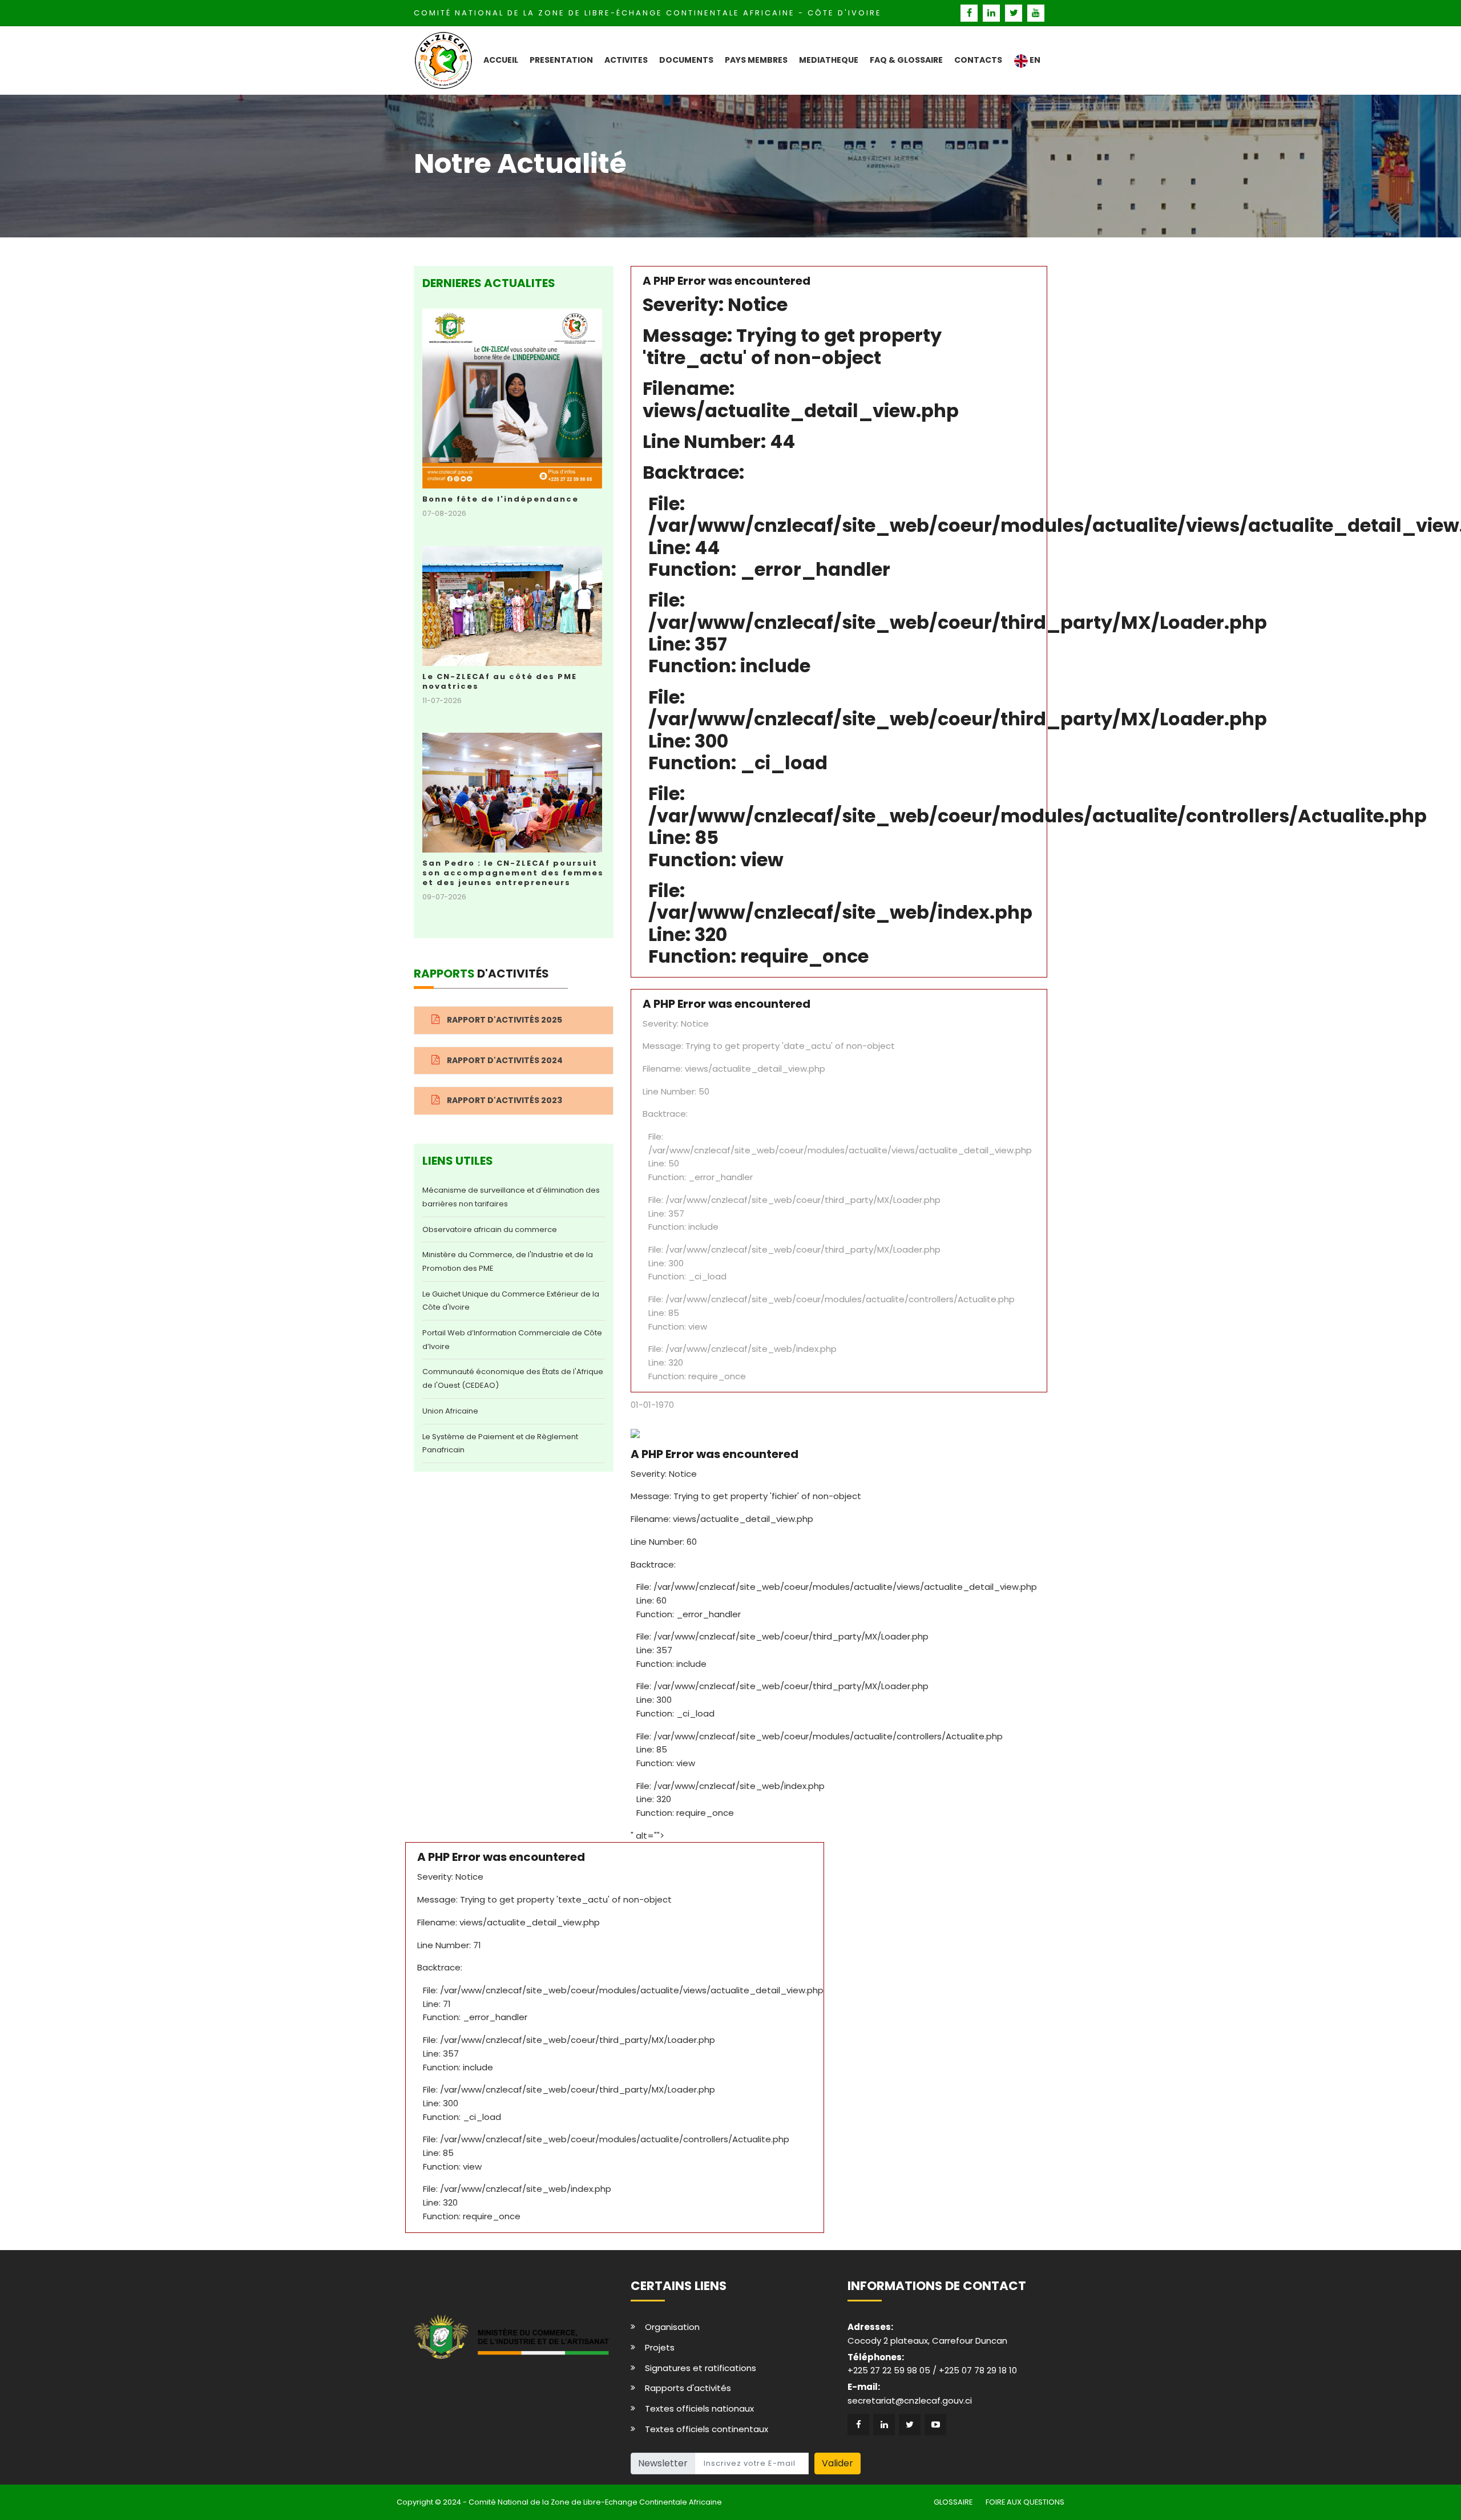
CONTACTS (978, 60)
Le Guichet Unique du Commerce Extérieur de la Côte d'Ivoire (511, 1301)
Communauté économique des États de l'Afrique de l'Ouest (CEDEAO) (513, 1378)
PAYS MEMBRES (756, 60)
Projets (660, 2347)
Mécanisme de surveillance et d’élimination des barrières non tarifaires (511, 1197)
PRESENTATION (561, 60)
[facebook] (970, 13)
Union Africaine (450, 1411)
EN (1034, 60)
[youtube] (1036, 13)
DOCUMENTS (686, 60)
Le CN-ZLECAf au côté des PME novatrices (500, 681)
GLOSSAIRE (953, 2502)
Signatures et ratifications (701, 2368)
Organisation (672, 2327)
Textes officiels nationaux (699, 2408)
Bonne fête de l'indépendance (501, 499)
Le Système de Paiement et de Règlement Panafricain (500, 1443)
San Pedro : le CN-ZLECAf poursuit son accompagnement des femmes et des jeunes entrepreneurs (513, 873)
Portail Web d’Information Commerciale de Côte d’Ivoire (512, 1340)
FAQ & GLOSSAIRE (906, 60)
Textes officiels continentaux (707, 2429)
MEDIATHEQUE (829, 60)
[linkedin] (993, 13)
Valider (838, 2463)
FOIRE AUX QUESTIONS (1025, 2502)
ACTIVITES (626, 60)
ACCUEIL (501, 60)
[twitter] (1015, 13)
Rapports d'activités (688, 2388)
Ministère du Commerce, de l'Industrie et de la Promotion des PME (508, 1261)
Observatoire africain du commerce (490, 1229)
